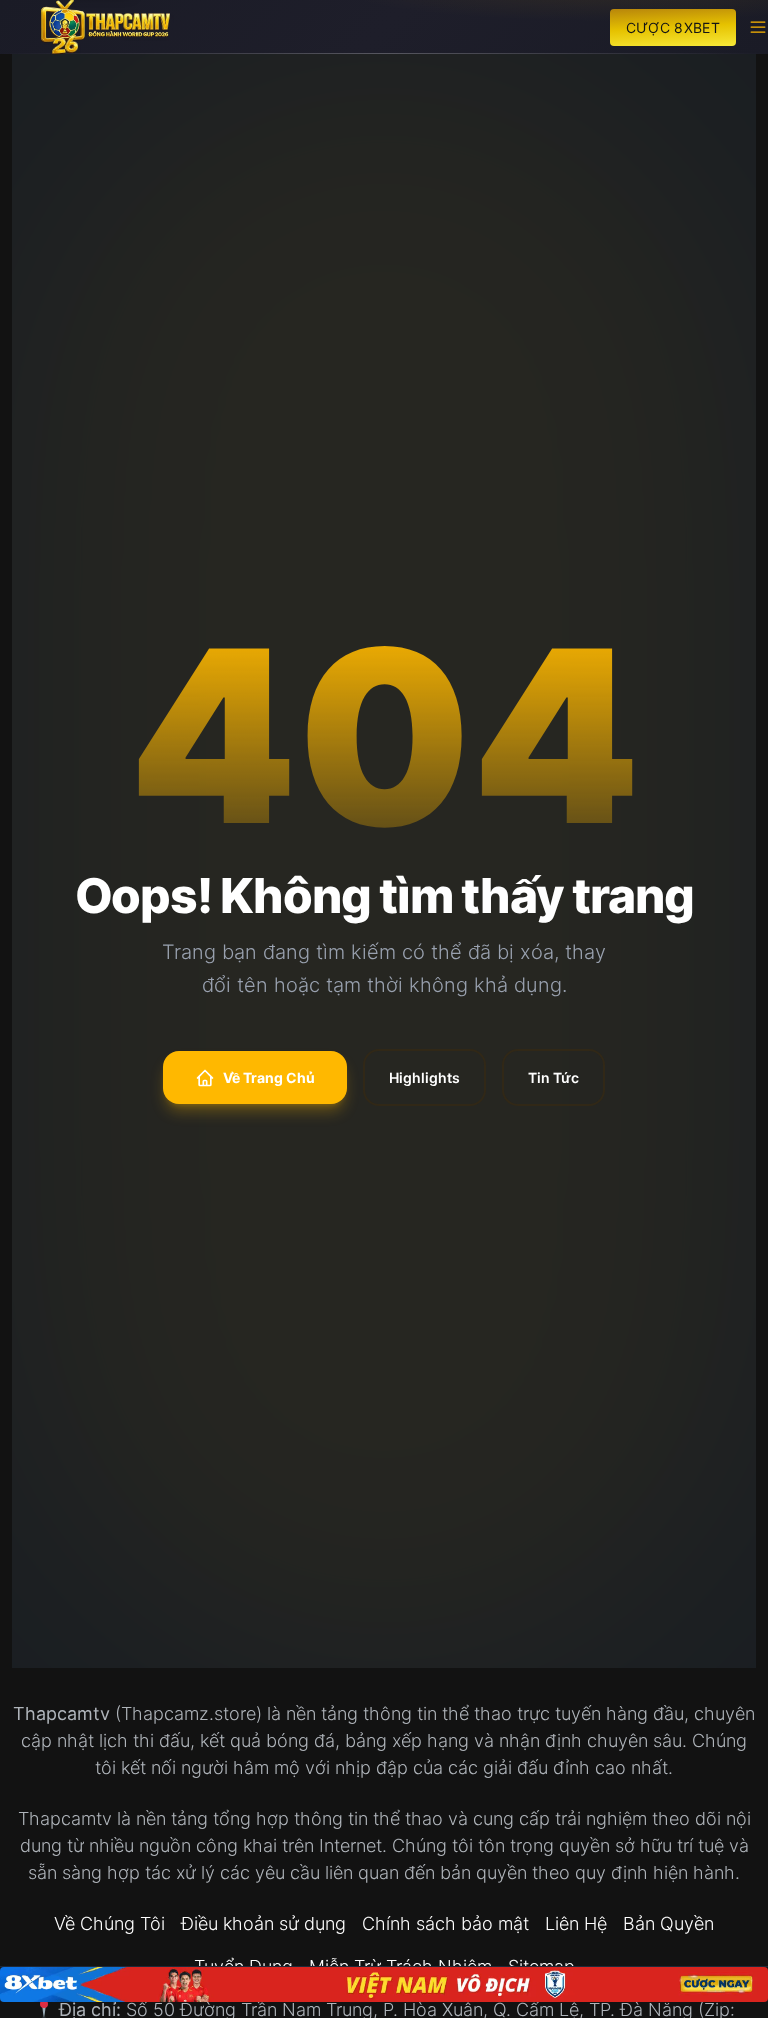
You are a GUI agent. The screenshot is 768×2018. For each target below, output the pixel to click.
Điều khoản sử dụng (263, 1923)
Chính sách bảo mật (445, 1923)
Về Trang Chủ (269, 1077)
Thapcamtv (61, 1713)
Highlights (424, 1077)
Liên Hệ (576, 1923)
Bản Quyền (668, 1923)
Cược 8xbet (673, 27)
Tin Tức (553, 1077)
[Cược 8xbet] (384, 1984)
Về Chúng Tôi (109, 1923)
